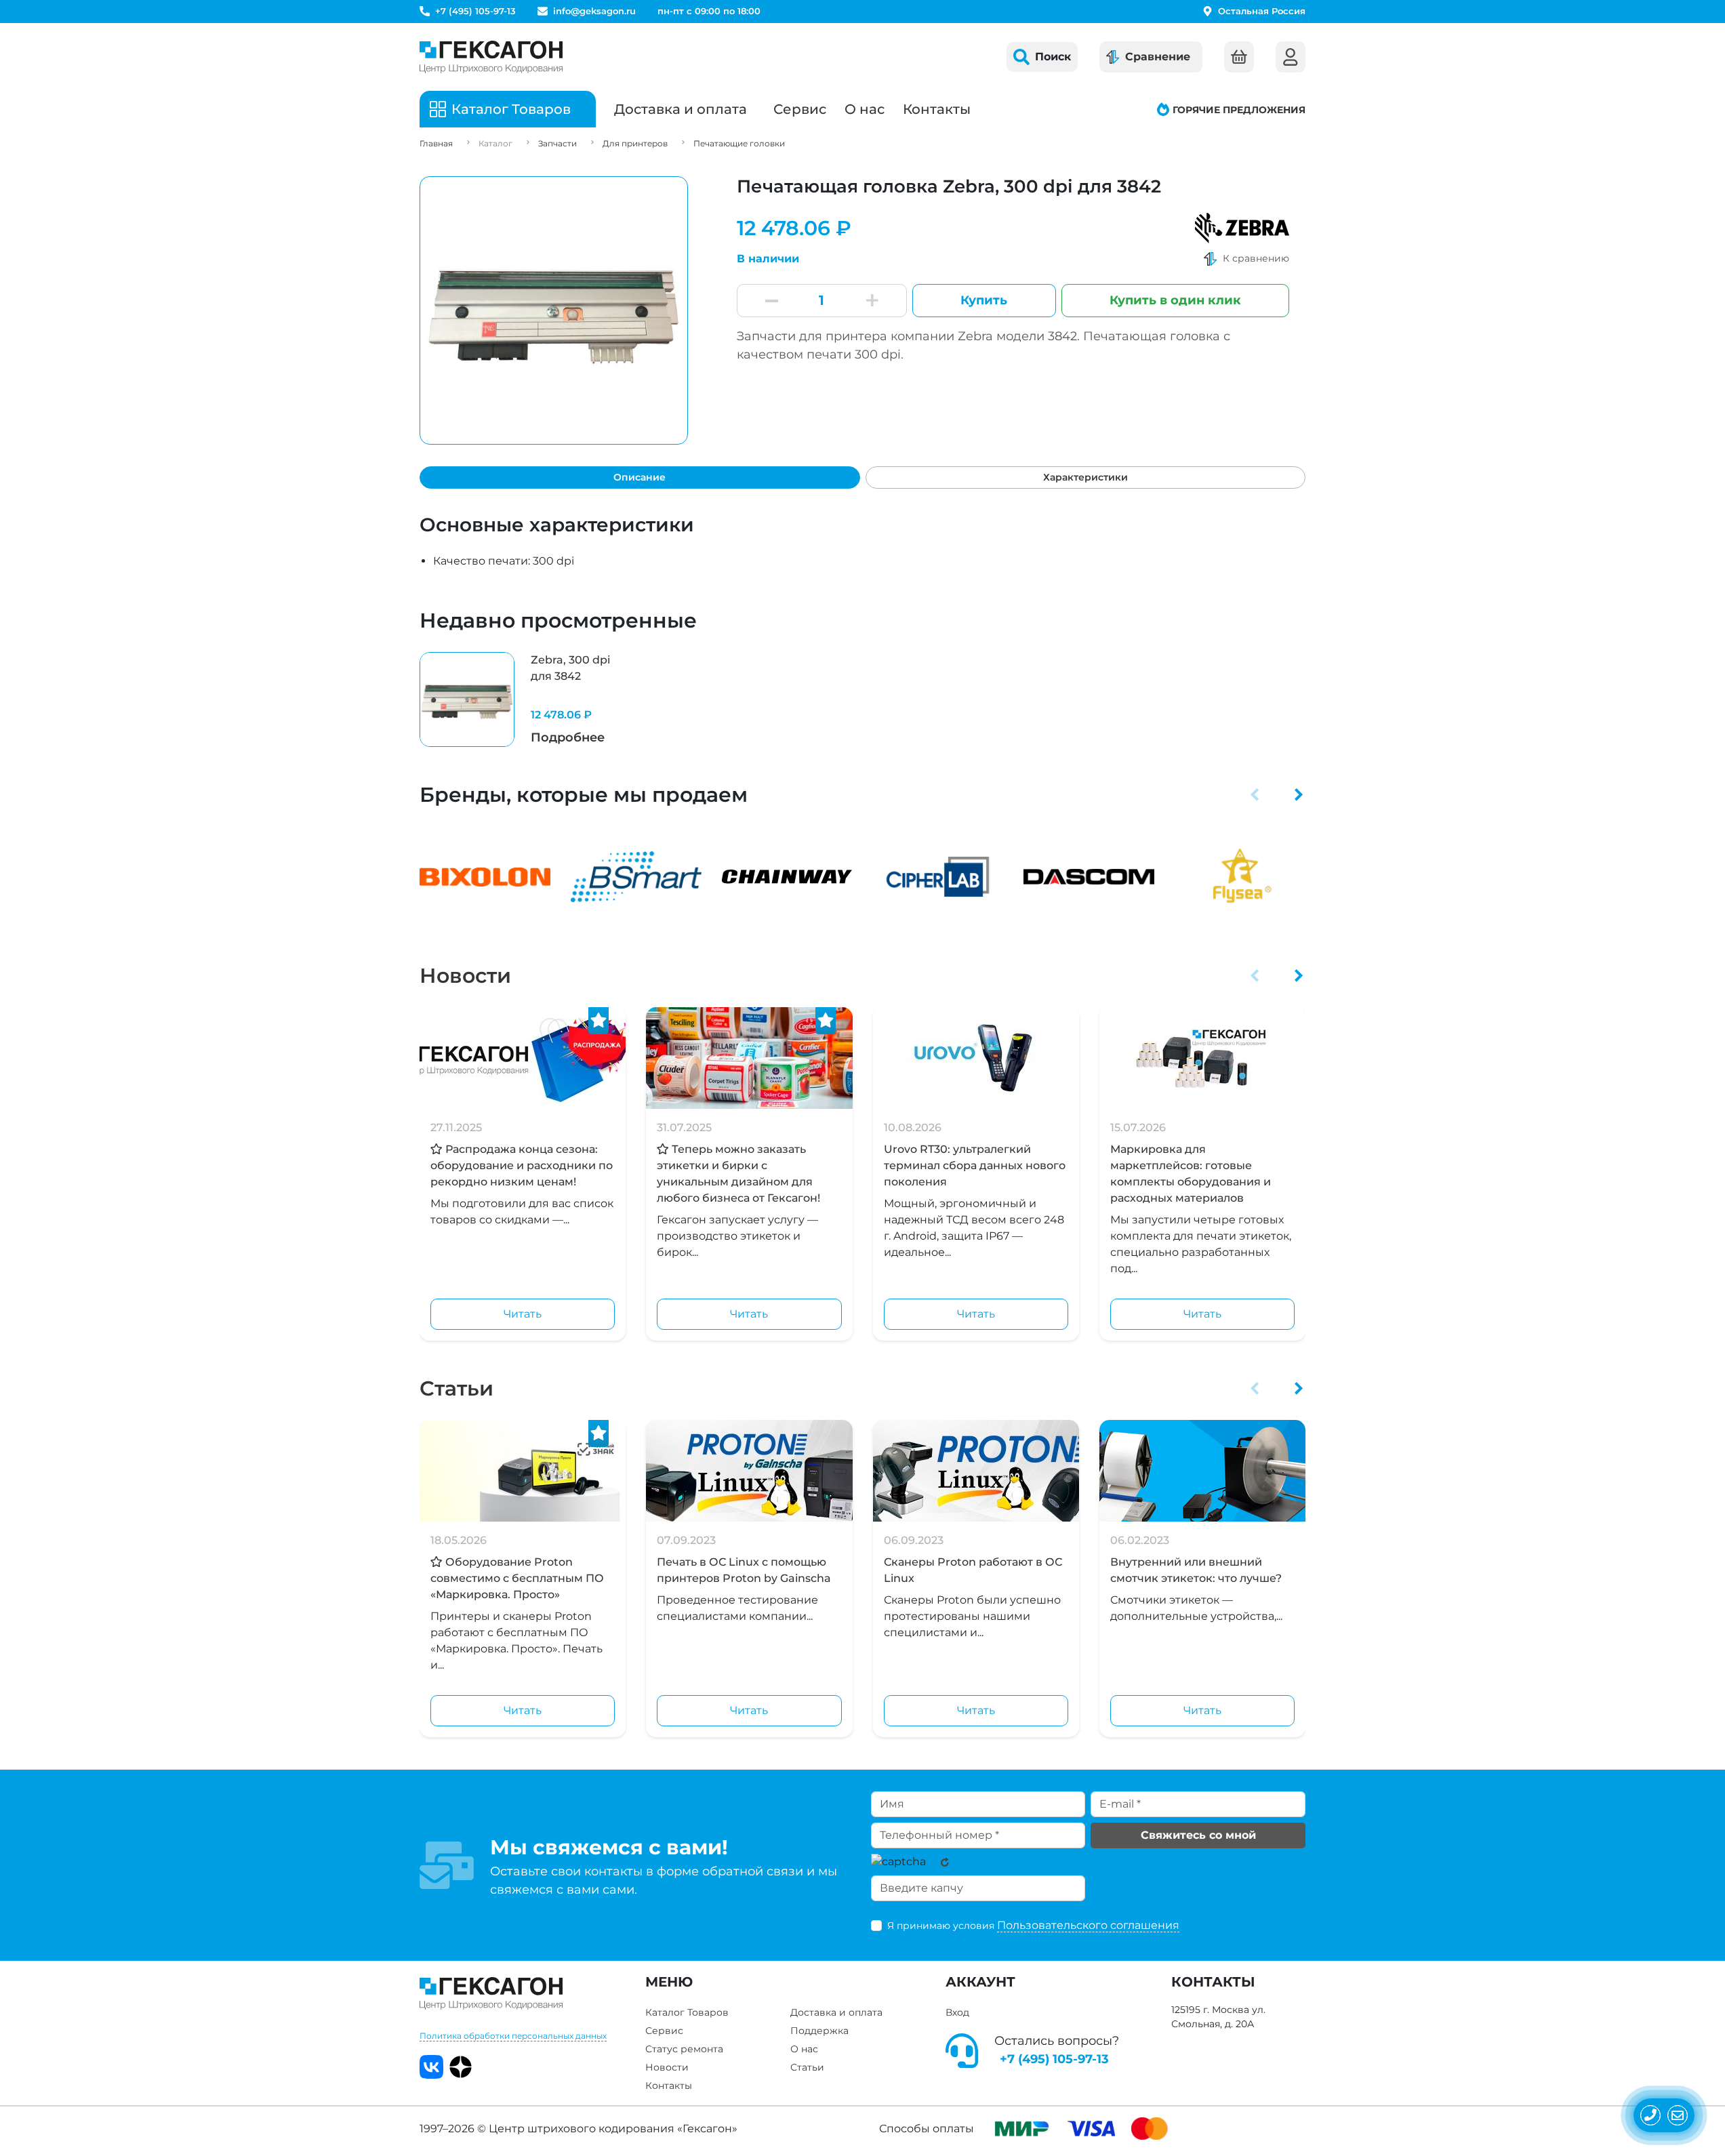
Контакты (937, 109)
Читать (523, 1314)
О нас (865, 109)
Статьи (456, 1388)
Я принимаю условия (1033, 1925)
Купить (984, 300)
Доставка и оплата (681, 109)
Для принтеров (635, 143)
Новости (465, 976)
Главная (436, 143)
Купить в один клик (1175, 300)
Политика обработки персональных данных (513, 2036)
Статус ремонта (684, 2049)
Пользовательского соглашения (1088, 1925)
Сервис (800, 109)
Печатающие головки (739, 143)
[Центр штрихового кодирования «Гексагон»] (491, 57)
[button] (1255, 794)
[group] (523, 699)
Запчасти (557, 143)
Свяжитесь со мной (1198, 1835)
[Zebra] (1242, 228)
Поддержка (819, 2031)
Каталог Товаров (687, 2012)
